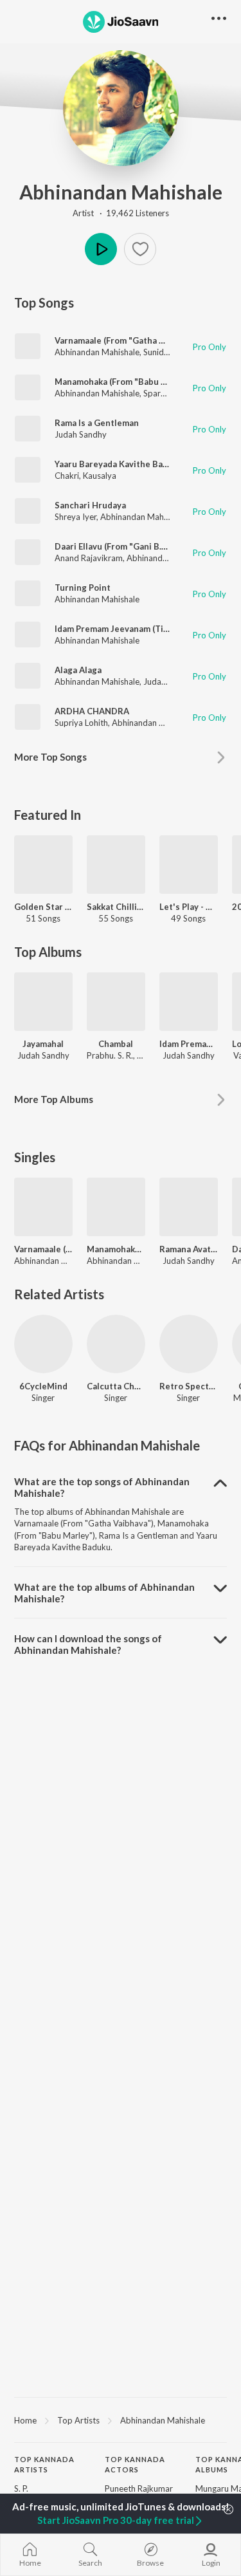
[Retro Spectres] (189, 1344)
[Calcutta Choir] (116, 1344)
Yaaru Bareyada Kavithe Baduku (119, 464)
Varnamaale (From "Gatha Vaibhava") (128, 340)
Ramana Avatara (189, 1249)
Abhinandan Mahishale (121, 192)
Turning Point (83, 588)
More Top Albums (54, 1099)
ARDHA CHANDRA (92, 711)
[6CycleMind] (43, 1344)
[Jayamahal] (43, 1002)
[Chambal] (116, 1002)
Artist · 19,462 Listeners (121, 213)
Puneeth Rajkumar (139, 2488)
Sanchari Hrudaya (90, 505)
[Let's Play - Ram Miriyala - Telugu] (189, 865)
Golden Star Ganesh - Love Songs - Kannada (43, 907)
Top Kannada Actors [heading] (135, 2465)
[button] (140, 249)
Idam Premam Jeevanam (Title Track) (128, 629)
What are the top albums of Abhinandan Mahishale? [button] (104, 1593)
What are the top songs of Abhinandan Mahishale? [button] (102, 1487)
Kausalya (100, 476)
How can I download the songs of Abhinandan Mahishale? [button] (88, 1644)
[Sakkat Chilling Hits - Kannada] (116, 865)
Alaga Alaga (78, 670)
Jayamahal (43, 1044)
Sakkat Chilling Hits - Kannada (116, 907)
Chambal (116, 1044)
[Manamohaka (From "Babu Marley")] (116, 1207)
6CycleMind (43, 1386)
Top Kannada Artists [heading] (44, 2465)
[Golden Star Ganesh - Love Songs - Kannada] (43, 865)
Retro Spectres (189, 1386)
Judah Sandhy (81, 434)
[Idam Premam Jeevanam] (189, 1002)
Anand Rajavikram (89, 558)
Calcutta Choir (116, 1386)
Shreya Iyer (76, 517)
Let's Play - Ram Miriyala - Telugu (189, 907)
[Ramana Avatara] (189, 1207)
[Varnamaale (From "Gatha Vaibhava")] (43, 1207)
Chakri (67, 476)
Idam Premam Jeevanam (189, 1044)
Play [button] (101, 249)
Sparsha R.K (165, 393)
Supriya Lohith (81, 723)
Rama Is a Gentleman (97, 423)
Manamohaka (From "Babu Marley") (125, 382)
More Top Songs (50, 757)
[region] (121, 2420)
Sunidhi (157, 352)
